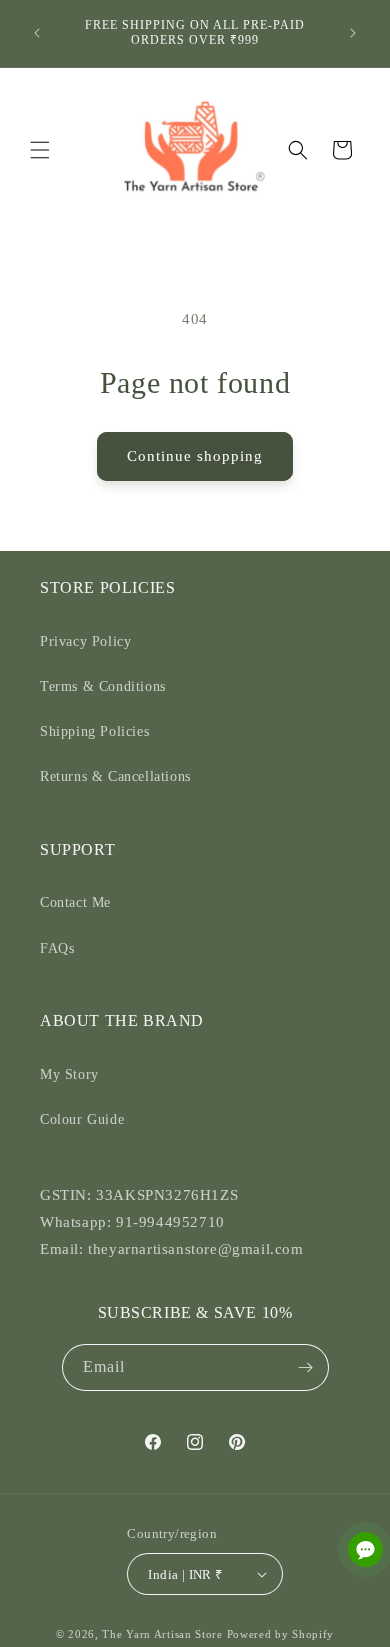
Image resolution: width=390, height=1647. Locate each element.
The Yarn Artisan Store (162, 1634)
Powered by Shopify (281, 1634)
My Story (69, 1074)
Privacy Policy (85, 641)
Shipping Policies (94, 731)
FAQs (57, 948)
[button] (40, 150)
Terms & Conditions (103, 686)
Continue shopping (195, 456)
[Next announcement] (353, 33)
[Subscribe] (306, 1367)
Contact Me (75, 902)
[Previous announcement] (37, 33)
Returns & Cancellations (115, 776)
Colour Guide (82, 1119)
